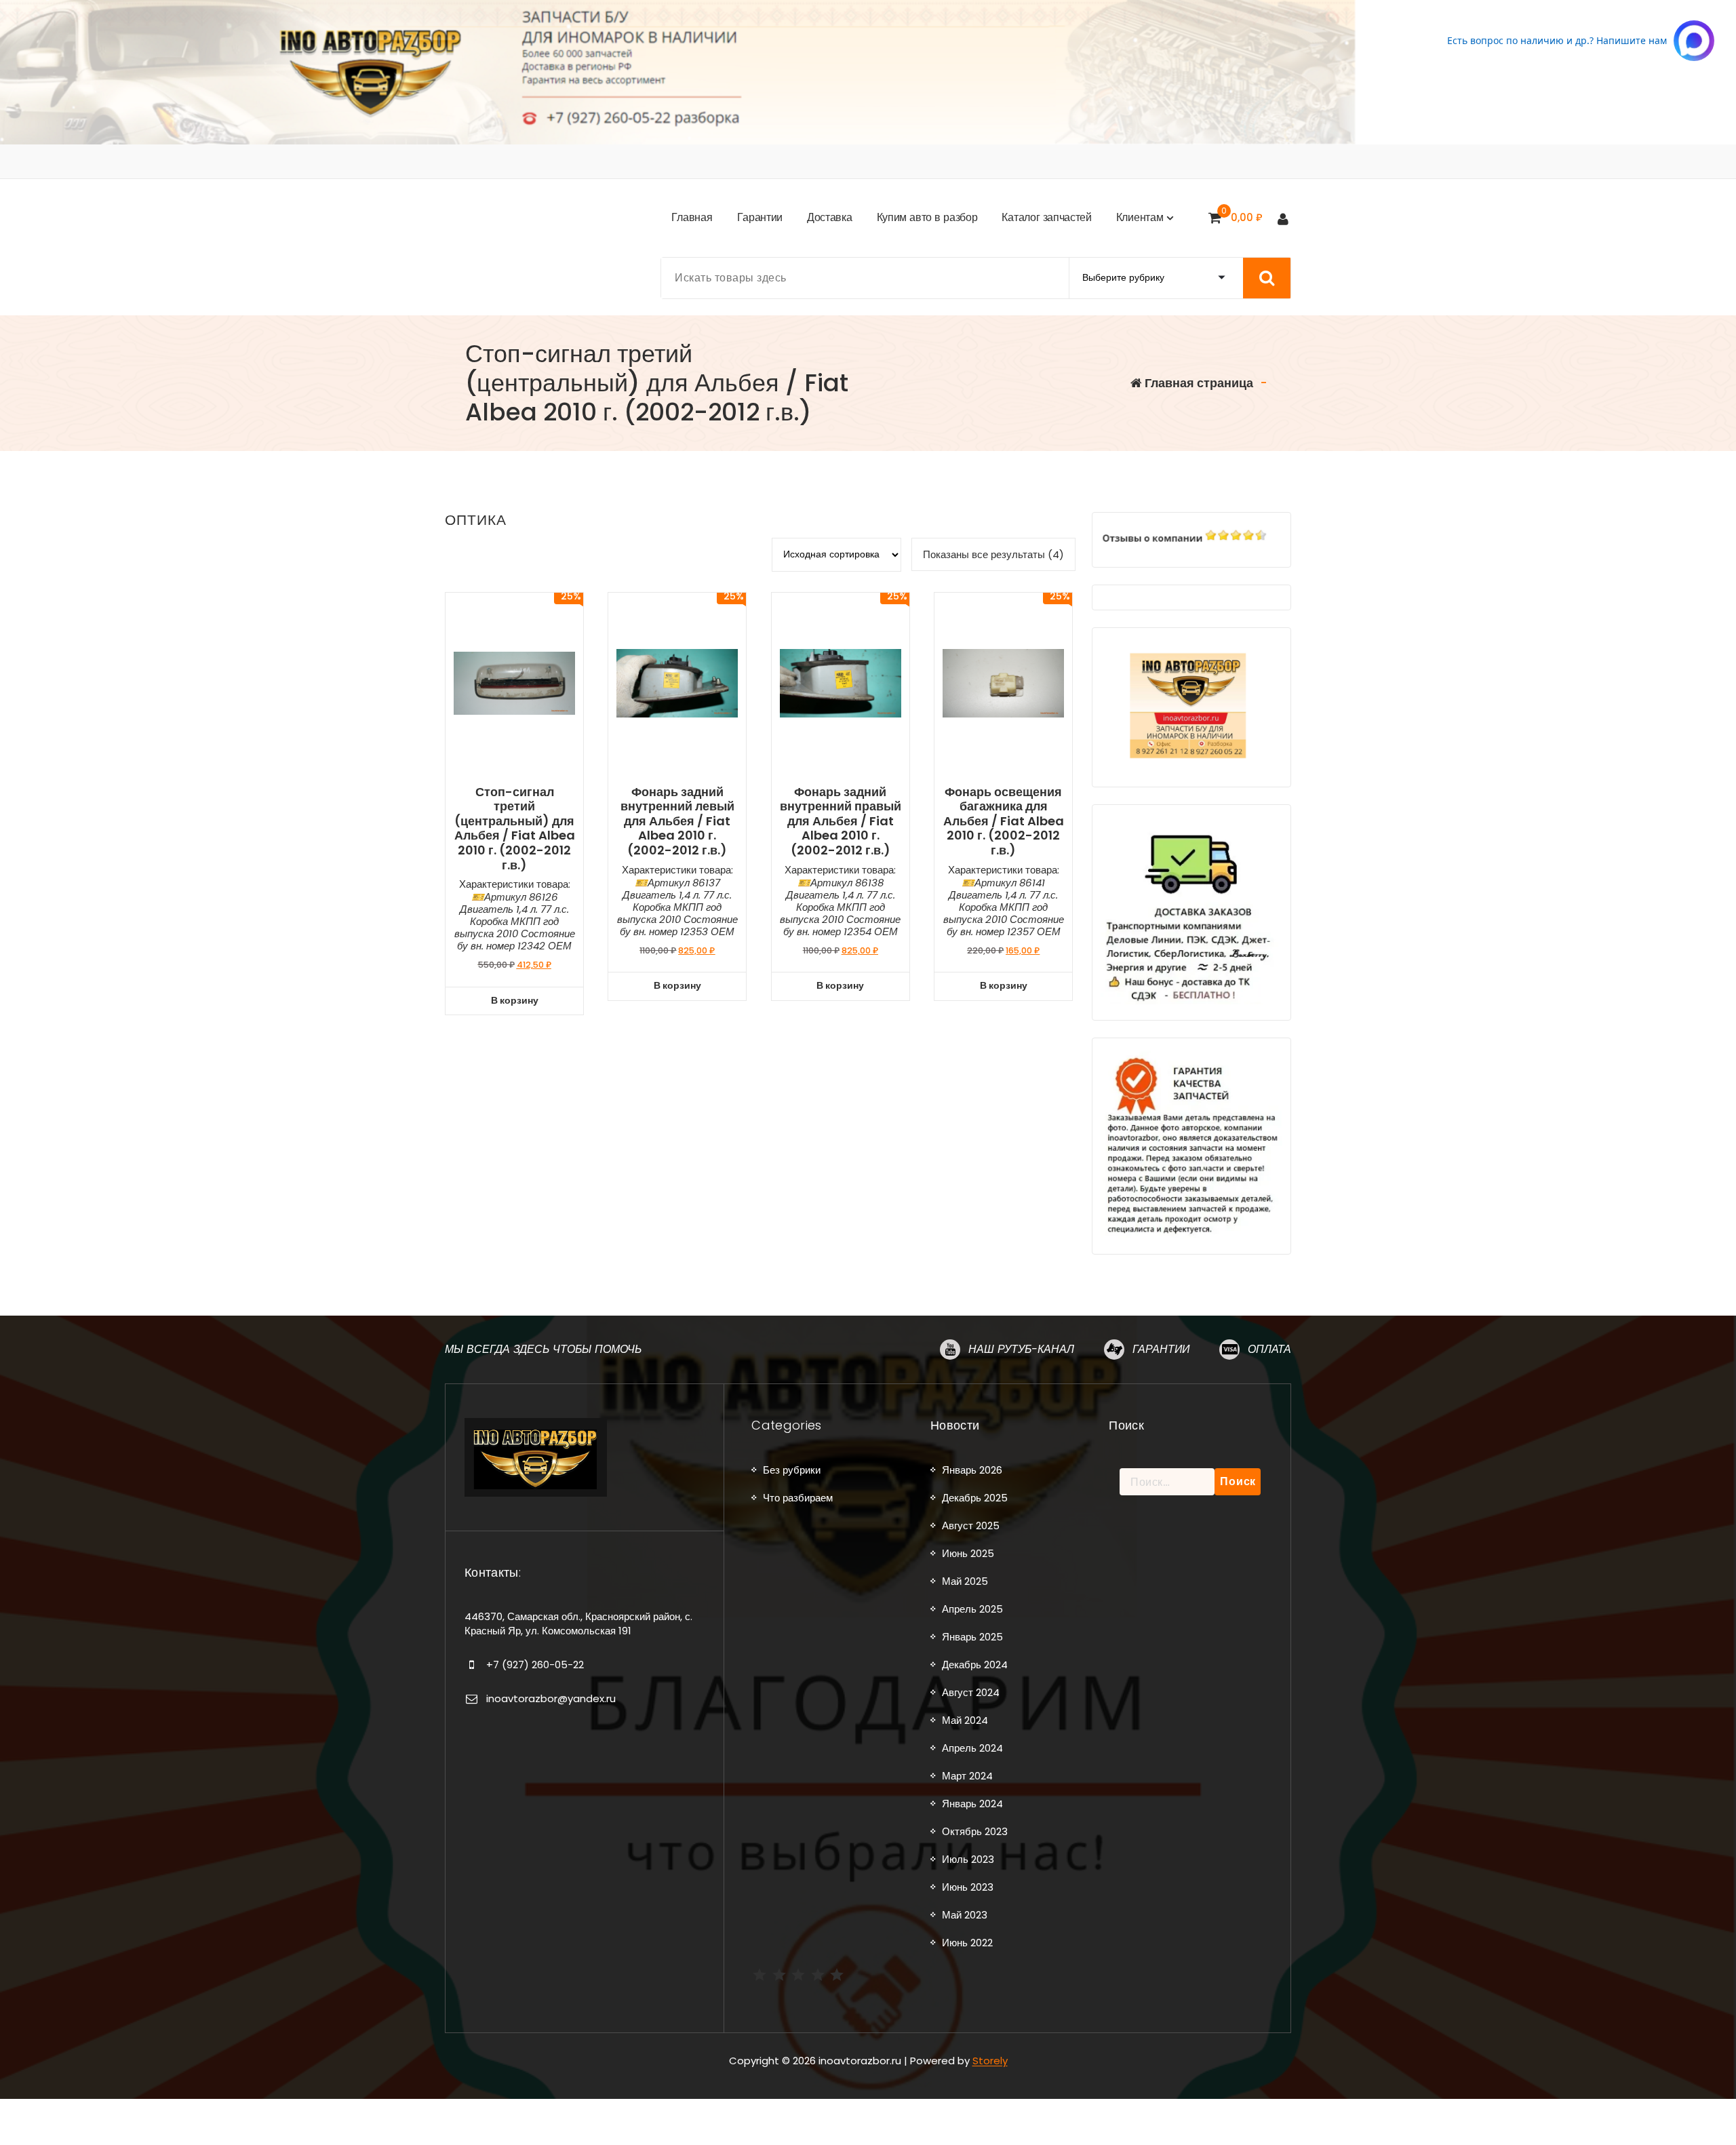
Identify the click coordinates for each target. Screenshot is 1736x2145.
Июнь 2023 (968, 1887)
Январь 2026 (972, 1470)
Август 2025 (971, 1526)
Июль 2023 (968, 1859)
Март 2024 (967, 1776)
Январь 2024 (972, 1804)
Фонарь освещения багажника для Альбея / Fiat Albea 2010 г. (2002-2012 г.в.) (1004, 821)
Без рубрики (792, 1470)
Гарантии (1161, 1349)
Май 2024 (965, 1720)
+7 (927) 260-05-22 (535, 1665)
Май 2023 (965, 1915)
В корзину (515, 1000)
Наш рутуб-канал (1021, 1349)
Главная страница (1198, 383)
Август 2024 (971, 1692)
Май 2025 (965, 1581)
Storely (990, 2061)
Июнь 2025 (968, 1553)
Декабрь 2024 (975, 1665)
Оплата (1269, 1349)
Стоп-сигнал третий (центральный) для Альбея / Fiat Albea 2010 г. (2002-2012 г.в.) (515, 829)
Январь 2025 (972, 1637)
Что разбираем (798, 1498)
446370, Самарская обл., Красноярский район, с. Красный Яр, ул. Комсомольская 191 (578, 1623)
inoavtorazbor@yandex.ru (551, 1698)
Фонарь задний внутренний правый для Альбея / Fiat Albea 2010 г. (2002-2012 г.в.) (841, 821)
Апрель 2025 (972, 1609)
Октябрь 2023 (975, 1831)
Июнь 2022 (967, 1943)
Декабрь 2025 (975, 1498)
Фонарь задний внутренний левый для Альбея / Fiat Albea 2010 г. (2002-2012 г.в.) (677, 821)
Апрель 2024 (972, 1748)
